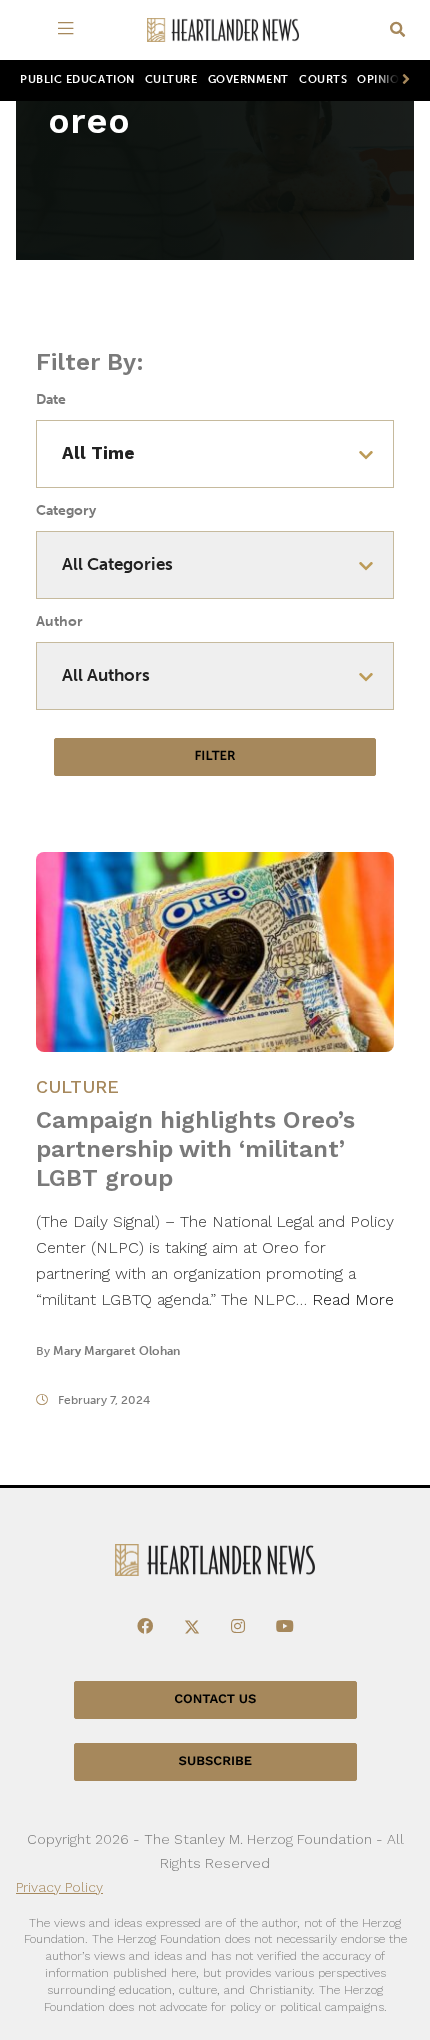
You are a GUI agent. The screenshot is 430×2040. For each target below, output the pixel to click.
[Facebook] (145, 1627)
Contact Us (215, 1699)
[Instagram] (238, 1627)
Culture (171, 79)
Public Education (77, 79)
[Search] (397, 30)
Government (248, 79)
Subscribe (215, 1761)
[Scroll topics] (402, 80)
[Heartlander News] (223, 30)
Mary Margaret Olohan (116, 1351)
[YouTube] (285, 1627)
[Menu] (69, 30)
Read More (353, 1299)
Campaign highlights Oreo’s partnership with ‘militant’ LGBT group (195, 1149)
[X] (192, 1627)
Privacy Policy (59, 1887)
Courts (323, 79)
